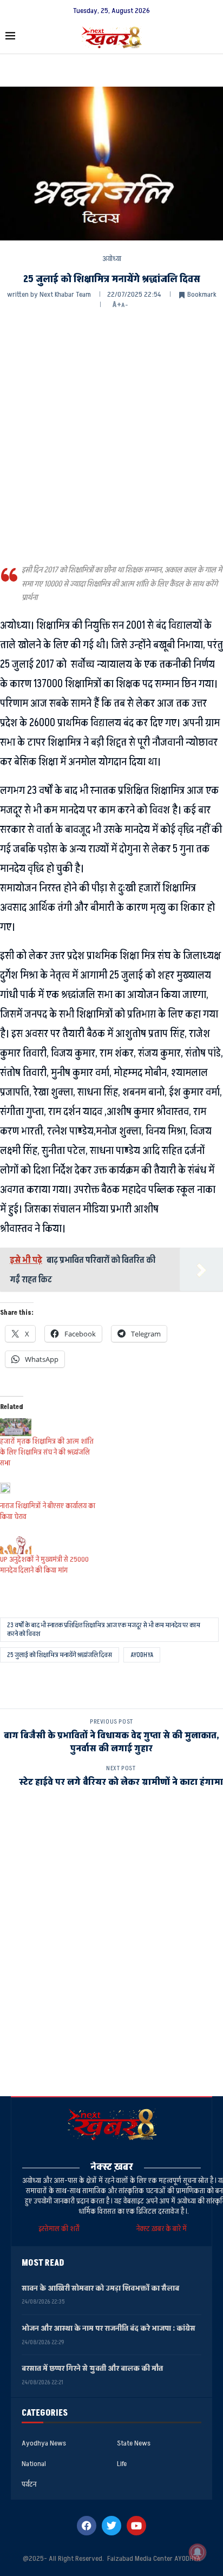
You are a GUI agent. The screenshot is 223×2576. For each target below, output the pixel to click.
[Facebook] (87, 2526)
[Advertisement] (111, 435)
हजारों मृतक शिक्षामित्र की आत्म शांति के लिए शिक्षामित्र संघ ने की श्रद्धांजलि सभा (47, 1452)
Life (122, 2464)
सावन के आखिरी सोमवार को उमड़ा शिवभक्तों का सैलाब (100, 2288)
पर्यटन (29, 2484)
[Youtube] (136, 2526)
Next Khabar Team (65, 294)
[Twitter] (111, 2526)
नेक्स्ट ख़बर (112, 2167)
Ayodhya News (44, 2443)
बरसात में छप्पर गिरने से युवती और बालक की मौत (92, 2368)
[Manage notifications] (198, 2552)
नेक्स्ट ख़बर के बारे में (162, 2229)
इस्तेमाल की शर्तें (61, 2229)
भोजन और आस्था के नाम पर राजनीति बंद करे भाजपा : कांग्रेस (109, 2328)
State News (134, 2443)
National (34, 2464)
